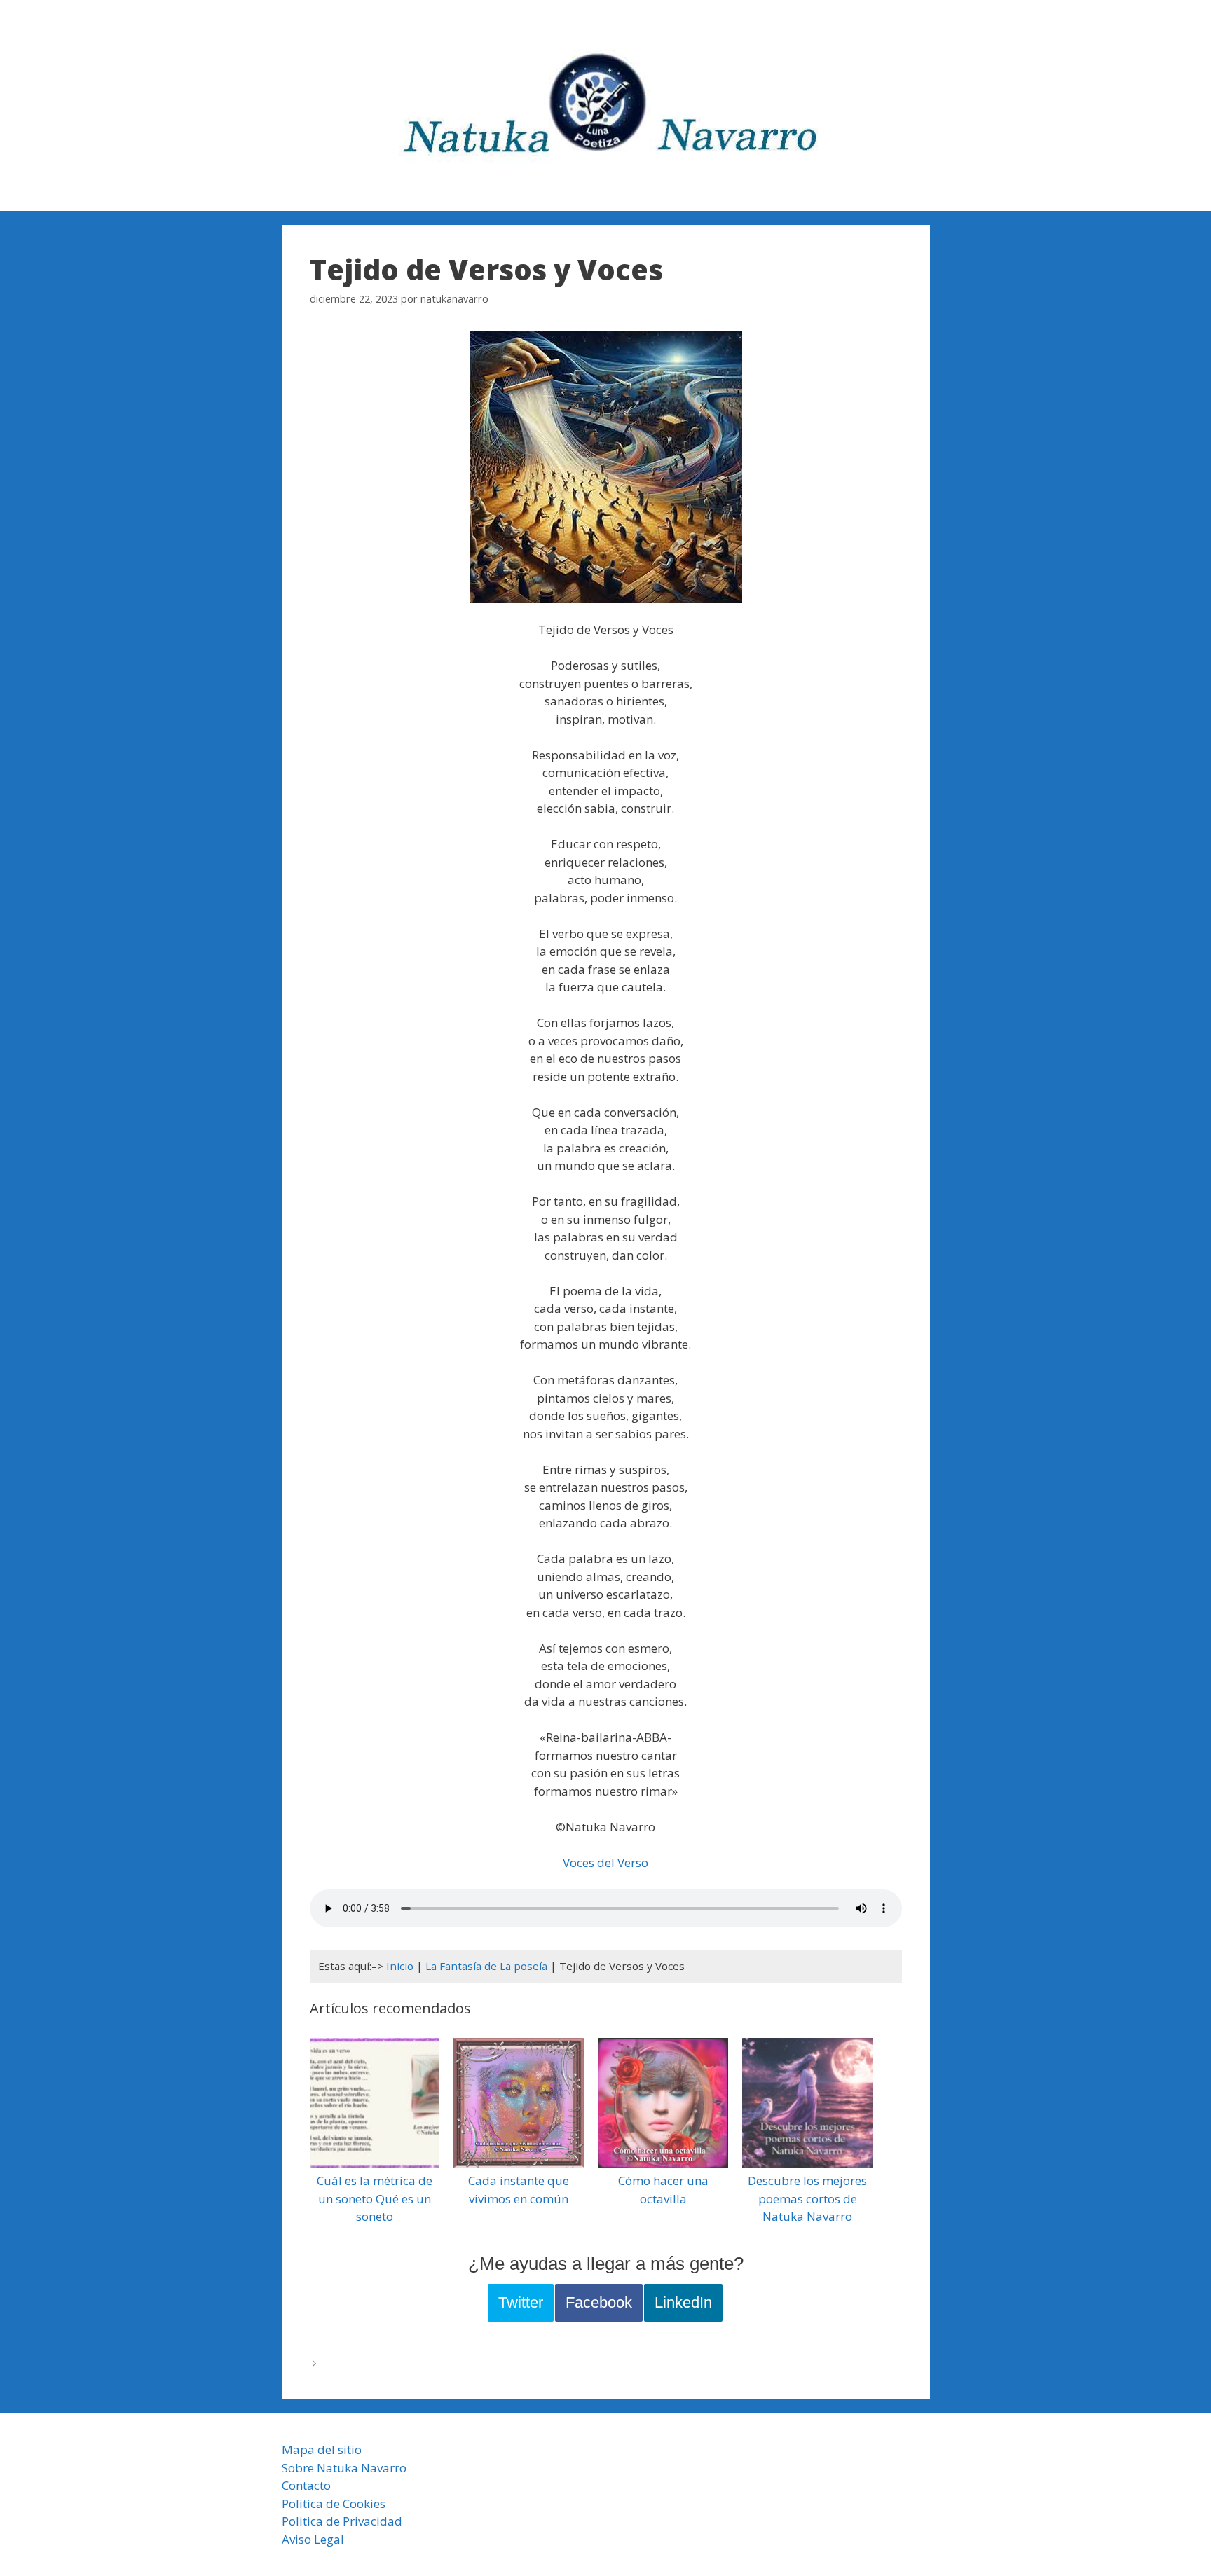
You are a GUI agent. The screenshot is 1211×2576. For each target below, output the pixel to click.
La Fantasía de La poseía (486, 1966)
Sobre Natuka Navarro (344, 2468)
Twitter (521, 2302)
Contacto (306, 2485)
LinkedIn (683, 2302)
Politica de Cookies (334, 2503)
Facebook (599, 2302)
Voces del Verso (605, 1862)
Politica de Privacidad (342, 2521)
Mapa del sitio (322, 2450)
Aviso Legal (313, 2539)
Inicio (400, 1966)
